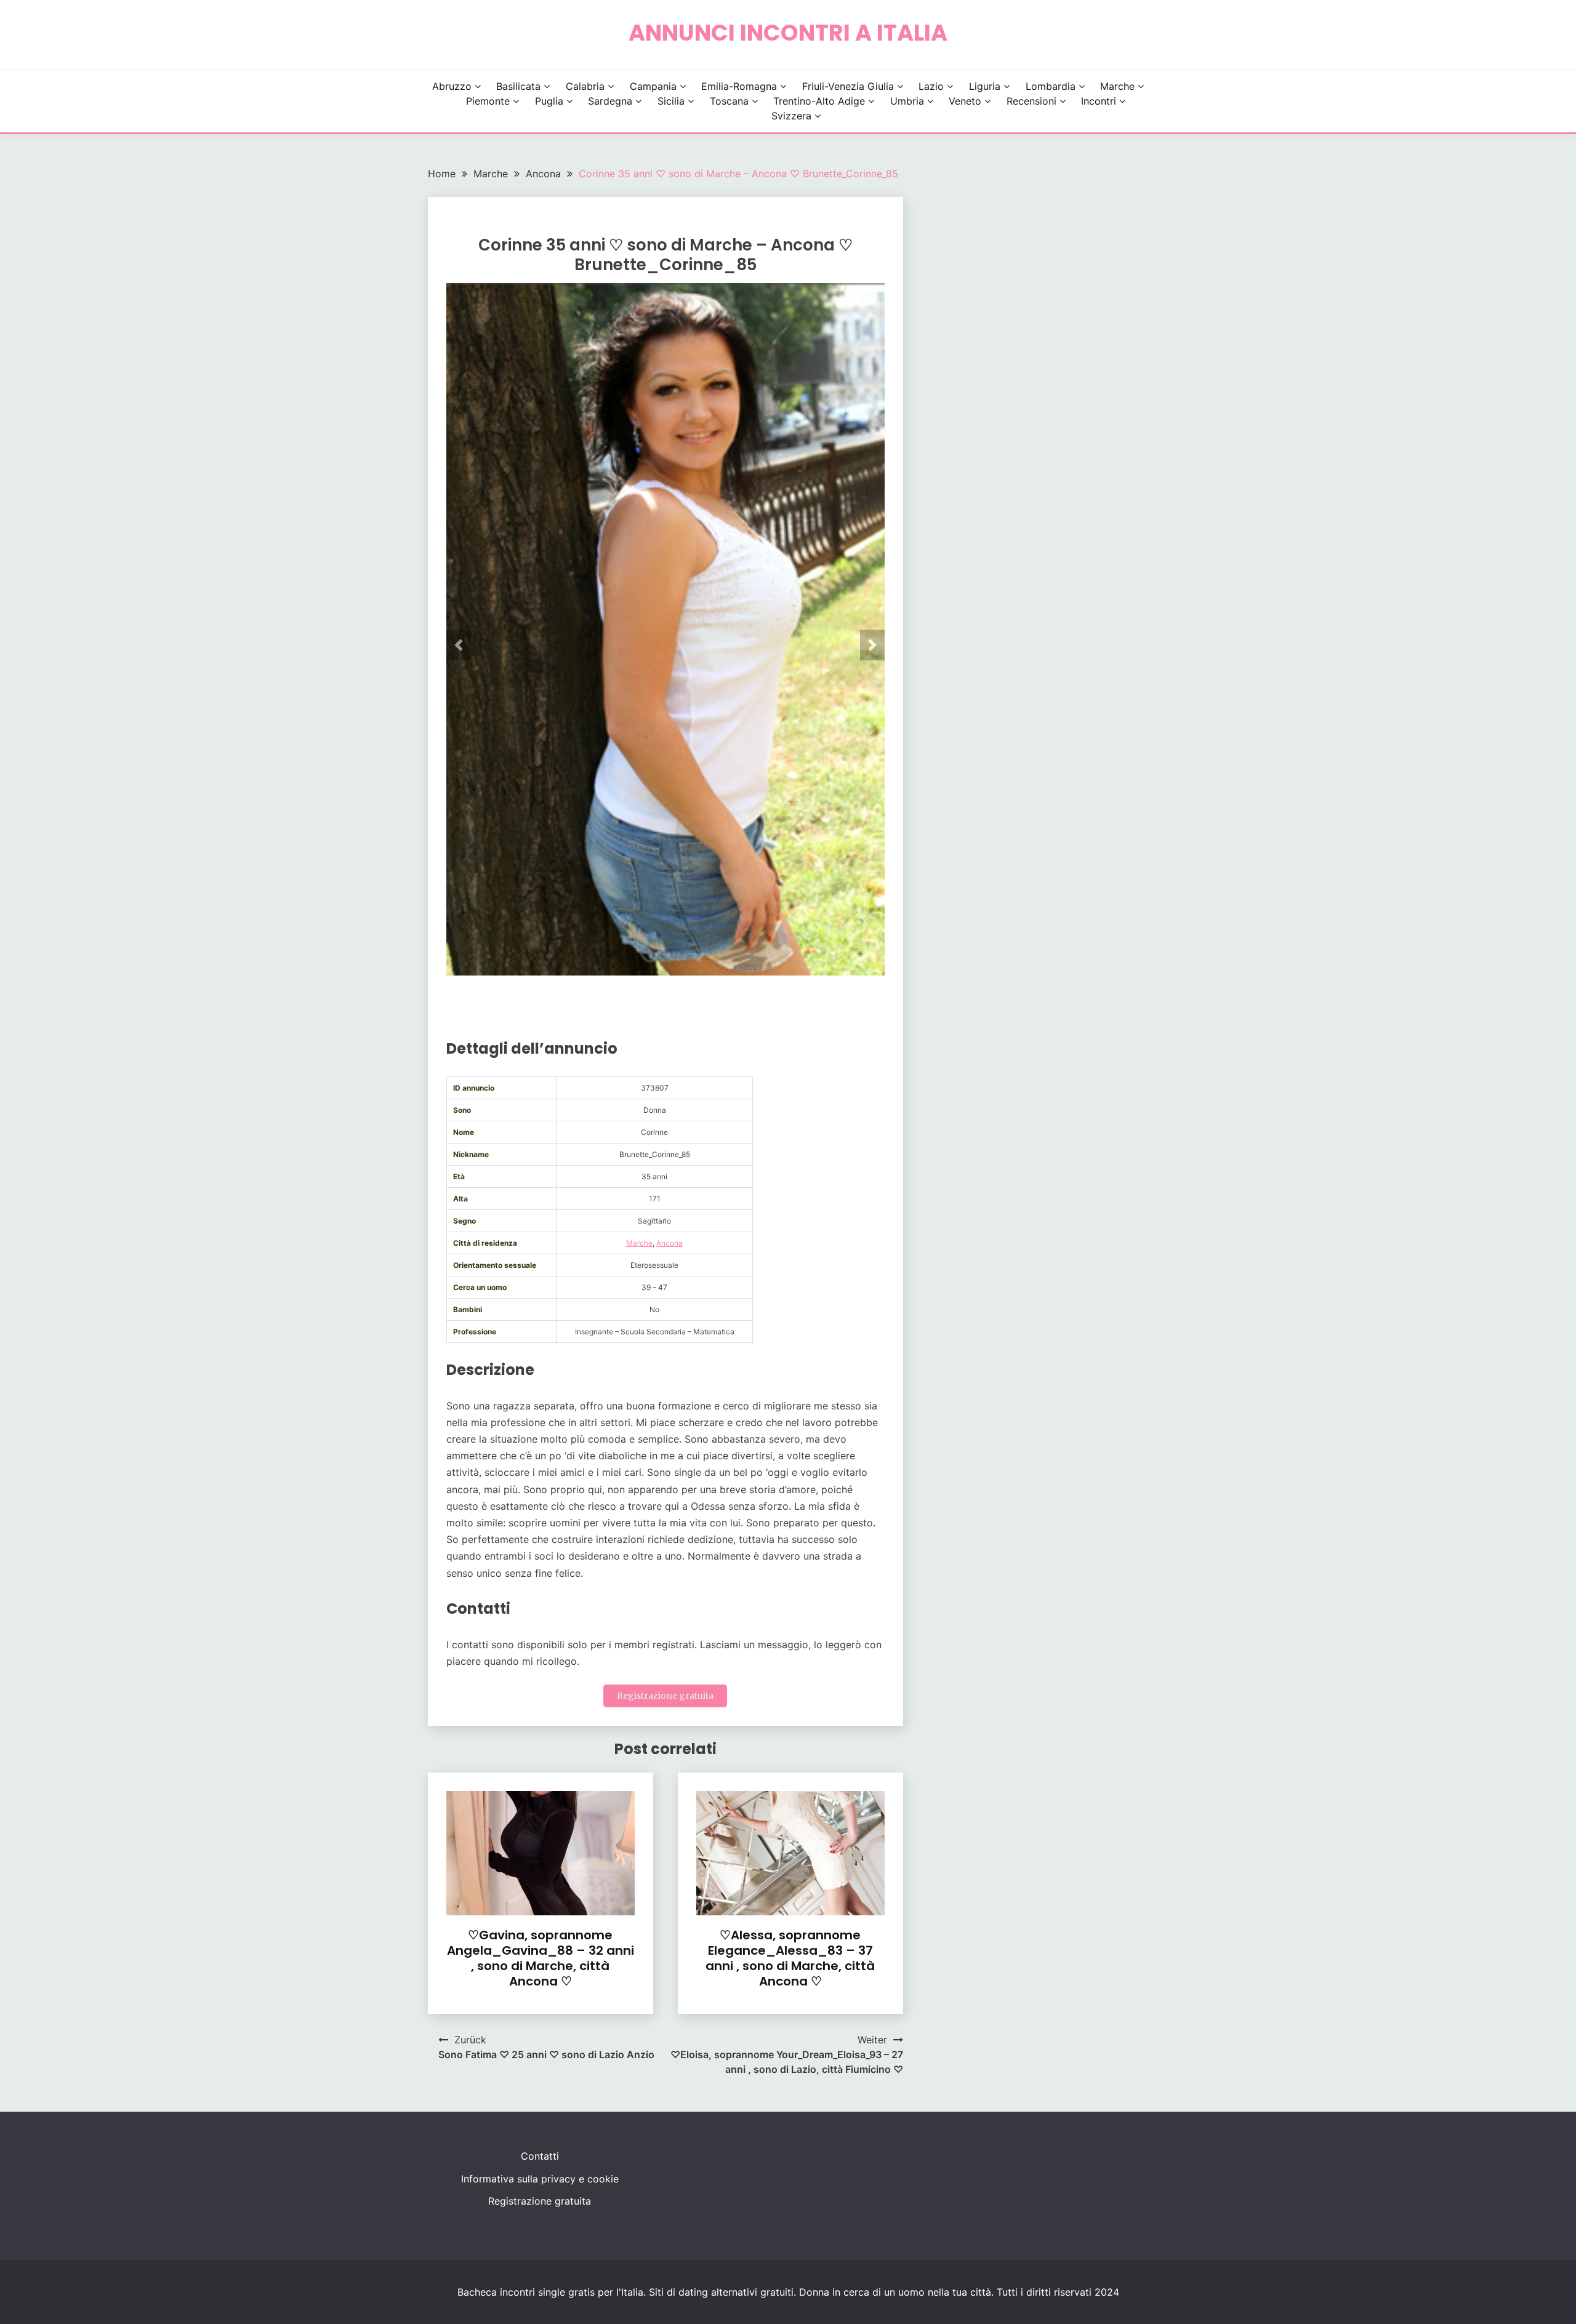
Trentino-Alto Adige (819, 101)
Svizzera (791, 116)
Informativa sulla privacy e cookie (540, 2179)
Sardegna (610, 101)
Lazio (931, 86)
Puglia (549, 101)
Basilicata (518, 86)
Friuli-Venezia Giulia (848, 86)
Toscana (729, 101)
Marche (1117, 86)
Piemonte (488, 101)
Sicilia (671, 101)
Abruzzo (452, 86)
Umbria (907, 101)
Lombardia (1051, 86)
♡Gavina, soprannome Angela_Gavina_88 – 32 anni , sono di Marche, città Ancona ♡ (541, 1958)
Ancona (669, 1243)
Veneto (965, 101)
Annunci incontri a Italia (788, 33)
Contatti (540, 2156)
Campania (653, 86)
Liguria (985, 86)
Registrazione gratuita (665, 1696)
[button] (459, 645)
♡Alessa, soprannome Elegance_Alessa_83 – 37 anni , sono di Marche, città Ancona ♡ (790, 1958)
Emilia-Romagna (739, 86)
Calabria (585, 86)
